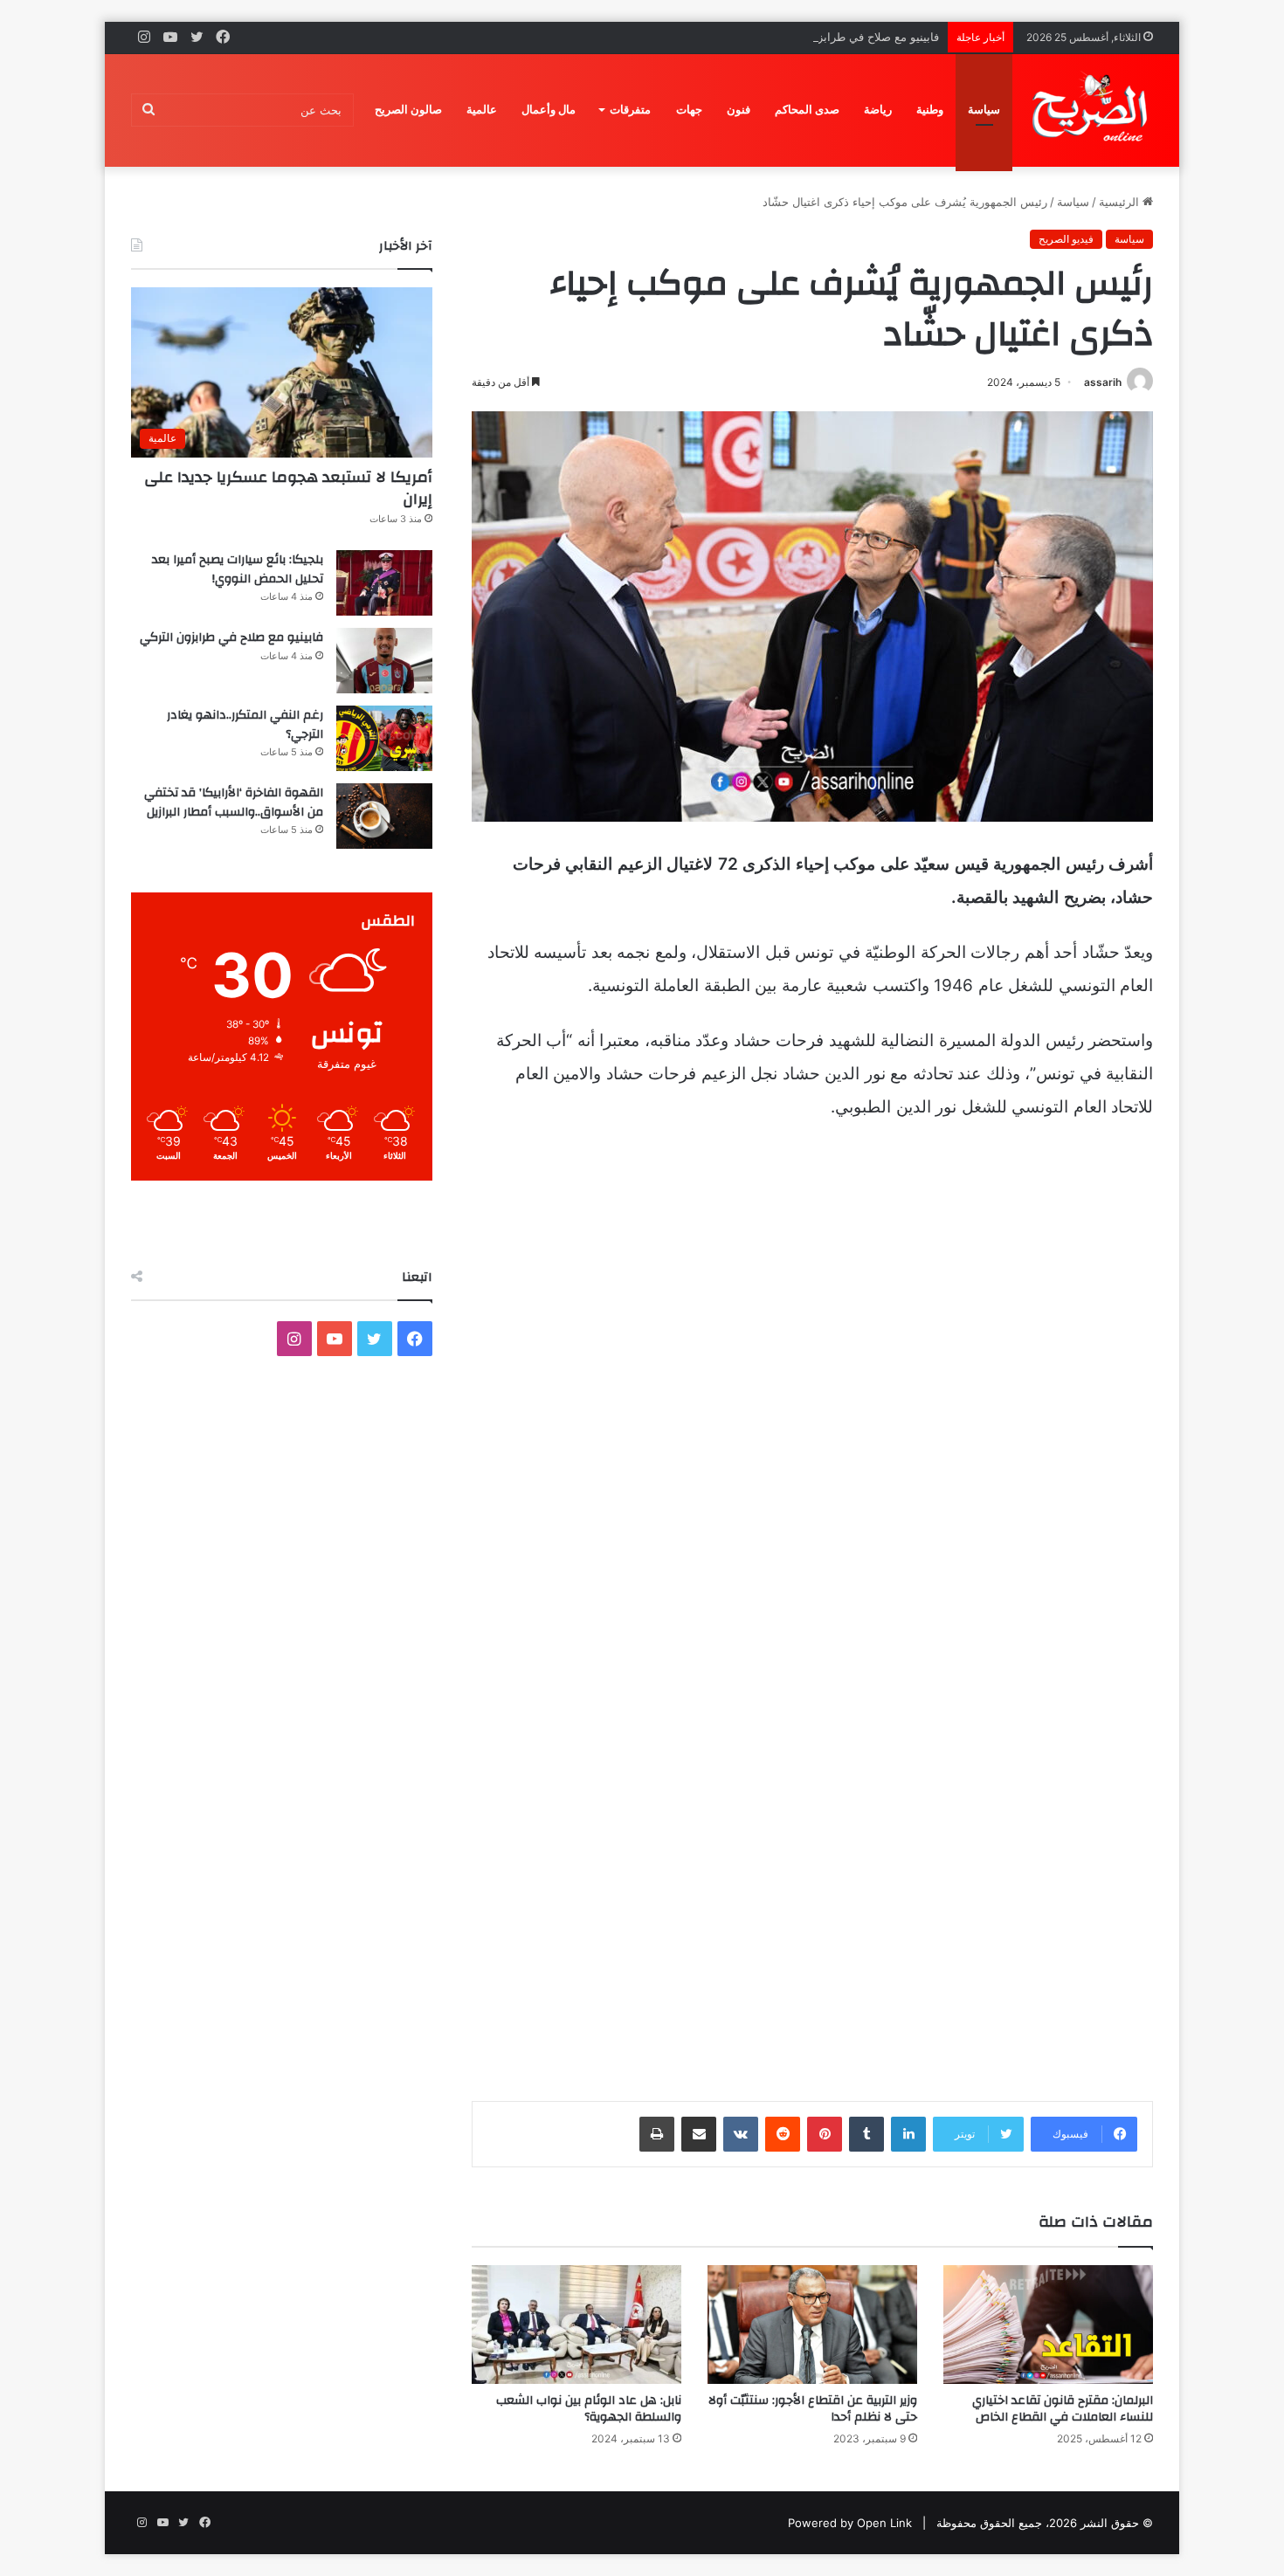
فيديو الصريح (1066, 239)
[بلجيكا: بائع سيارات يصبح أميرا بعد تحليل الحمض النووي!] (384, 583)
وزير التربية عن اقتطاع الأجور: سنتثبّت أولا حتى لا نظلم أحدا (813, 2409)
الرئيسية (1121, 202)
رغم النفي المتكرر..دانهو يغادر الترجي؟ (245, 725)
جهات (689, 110)
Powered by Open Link (850, 2523)
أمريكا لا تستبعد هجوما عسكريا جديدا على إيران (288, 488)
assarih (1103, 382)
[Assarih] (1093, 110)
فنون (739, 110)
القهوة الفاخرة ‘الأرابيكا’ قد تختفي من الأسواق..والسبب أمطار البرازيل (234, 802)
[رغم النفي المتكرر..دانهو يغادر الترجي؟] (384, 738)
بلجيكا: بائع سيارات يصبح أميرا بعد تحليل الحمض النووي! (238, 569)
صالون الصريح (408, 110)
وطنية (930, 110)
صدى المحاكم (807, 110)
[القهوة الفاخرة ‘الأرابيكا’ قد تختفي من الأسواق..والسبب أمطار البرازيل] (384, 816)
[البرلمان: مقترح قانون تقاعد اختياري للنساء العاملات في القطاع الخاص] (1048, 2324)
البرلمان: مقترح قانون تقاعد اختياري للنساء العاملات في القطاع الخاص (1063, 2409)
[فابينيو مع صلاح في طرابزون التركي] (384, 661)
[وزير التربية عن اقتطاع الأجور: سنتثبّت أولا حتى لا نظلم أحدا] (812, 2324)
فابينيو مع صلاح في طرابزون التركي (854, 37)
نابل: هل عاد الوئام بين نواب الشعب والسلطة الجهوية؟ (589, 2409)
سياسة (984, 110)
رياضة (878, 110)
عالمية (482, 110)
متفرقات (630, 110)
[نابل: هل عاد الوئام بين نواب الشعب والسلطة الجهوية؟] (576, 2324)
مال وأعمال (549, 110)
